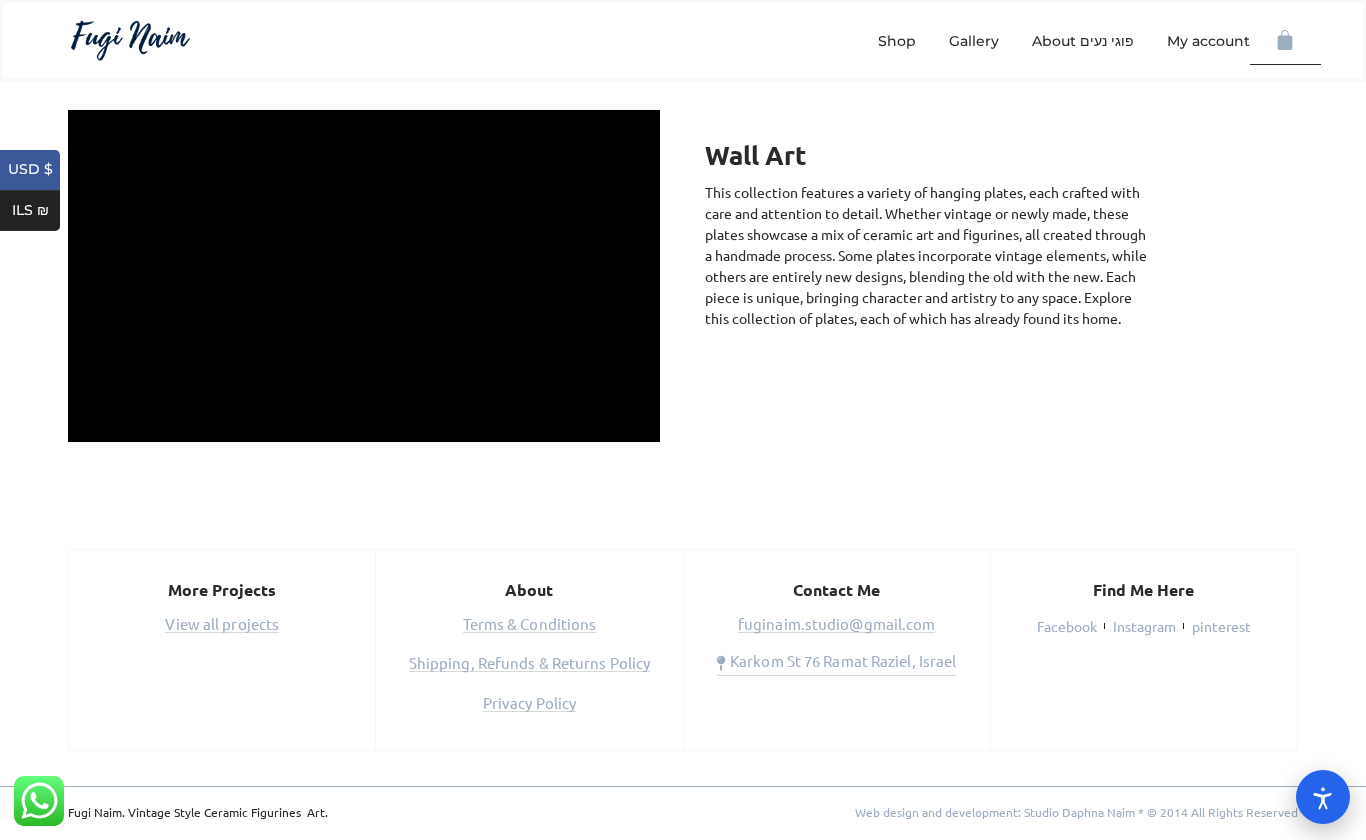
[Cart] (1285, 41)
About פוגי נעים (1083, 41)
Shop (897, 41)
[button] (222, 626)
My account (1208, 41)
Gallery (974, 41)
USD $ (34, 170)
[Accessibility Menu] (1323, 797)
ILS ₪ (36, 211)
